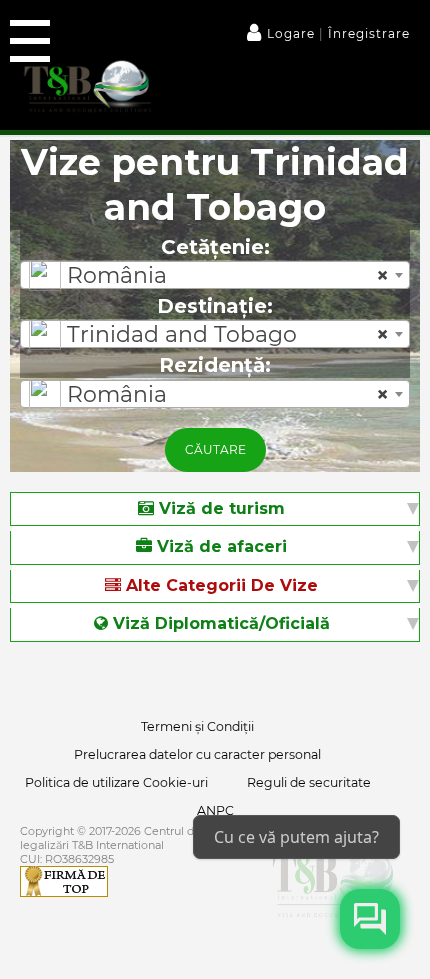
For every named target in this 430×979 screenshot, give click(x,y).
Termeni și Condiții (197, 726)
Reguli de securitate (309, 782)
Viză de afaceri (219, 546)
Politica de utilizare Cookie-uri (116, 782)
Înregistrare (367, 33)
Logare (293, 33)
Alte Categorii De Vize (219, 585)
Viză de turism (219, 508)
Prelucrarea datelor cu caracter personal (197, 754)
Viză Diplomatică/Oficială (219, 623)
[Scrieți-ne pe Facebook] (370, 919)
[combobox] (215, 275)
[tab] (215, 509)
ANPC (215, 810)
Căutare (215, 449)
